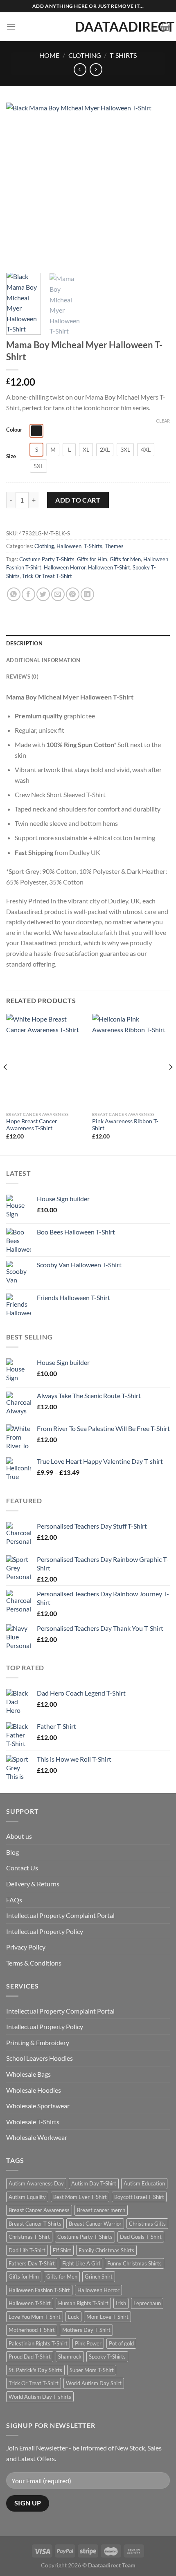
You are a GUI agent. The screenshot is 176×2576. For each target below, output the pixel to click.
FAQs (14, 1900)
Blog (12, 1852)
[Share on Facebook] (28, 594)
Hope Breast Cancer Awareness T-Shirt (32, 1125)
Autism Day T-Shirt (94, 2183)
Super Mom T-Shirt (92, 2370)
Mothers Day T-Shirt (86, 2330)
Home (49, 55)
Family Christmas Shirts (106, 2250)
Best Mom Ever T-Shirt (80, 2197)
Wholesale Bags (28, 2074)
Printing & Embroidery (38, 2042)
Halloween (69, 546)
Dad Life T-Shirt (27, 2250)
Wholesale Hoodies (34, 2090)
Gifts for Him (92, 559)
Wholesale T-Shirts (33, 2122)
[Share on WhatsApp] (14, 594)
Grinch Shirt (99, 2277)
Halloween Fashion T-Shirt (39, 2290)
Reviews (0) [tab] (22, 677)
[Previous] (20, 185)
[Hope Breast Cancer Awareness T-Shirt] (45, 1061)
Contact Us (22, 1868)
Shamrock (70, 2357)
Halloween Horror (65, 567)
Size (11, 457)
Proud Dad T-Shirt (30, 2357)
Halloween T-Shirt (109, 567)
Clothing (85, 55)
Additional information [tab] (43, 660)
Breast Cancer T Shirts (35, 2224)
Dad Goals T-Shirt (141, 2237)
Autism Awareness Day (36, 2183)
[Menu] (11, 26)
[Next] (156, 185)
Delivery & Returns (33, 1884)
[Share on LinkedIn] (87, 594)
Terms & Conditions (34, 1963)
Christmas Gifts (147, 2224)
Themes (114, 546)
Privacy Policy (26, 1947)
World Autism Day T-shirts (40, 2397)
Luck (73, 2317)
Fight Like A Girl (81, 2263)
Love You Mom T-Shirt (35, 2317)
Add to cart (78, 500)
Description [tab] (24, 643)
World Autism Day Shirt (94, 2383)
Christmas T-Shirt (29, 2237)
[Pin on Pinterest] (73, 594)
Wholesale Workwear (37, 2137)
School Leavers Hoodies (39, 2058)
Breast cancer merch (101, 2210)
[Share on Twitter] (43, 594)
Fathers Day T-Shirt (32, 2263)
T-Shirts (123, 55)
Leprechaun (147, 2303)
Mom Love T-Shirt (107, 2317)
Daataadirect (88, 27)
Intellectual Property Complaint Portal (60, 1915)
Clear (163, 421)
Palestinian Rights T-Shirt (38, 2343)
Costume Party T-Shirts (47, 559)
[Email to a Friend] (58, 594)
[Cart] (165, 27)
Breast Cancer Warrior (95, 2224)
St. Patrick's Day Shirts (35, 2370)
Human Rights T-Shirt (83, 2303)
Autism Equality (27, 2197)
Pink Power (88, 2343)
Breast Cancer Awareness (39, 2210)
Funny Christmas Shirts (134, 2263)
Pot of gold (121, 2343)
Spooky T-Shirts (107, 2357)
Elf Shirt (62, 2250)
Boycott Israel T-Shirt (139, 2197)
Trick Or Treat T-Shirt (47, 576)
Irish (121, 2303)
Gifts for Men (125, 559)
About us (19, 1836)
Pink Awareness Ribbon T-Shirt (125, 1125)
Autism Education (144, 2183)
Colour (14, 430)
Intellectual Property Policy (45, 1931)
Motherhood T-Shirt (32, 2330)
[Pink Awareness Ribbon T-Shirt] (131, 1061)
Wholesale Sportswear (38, 2106)
